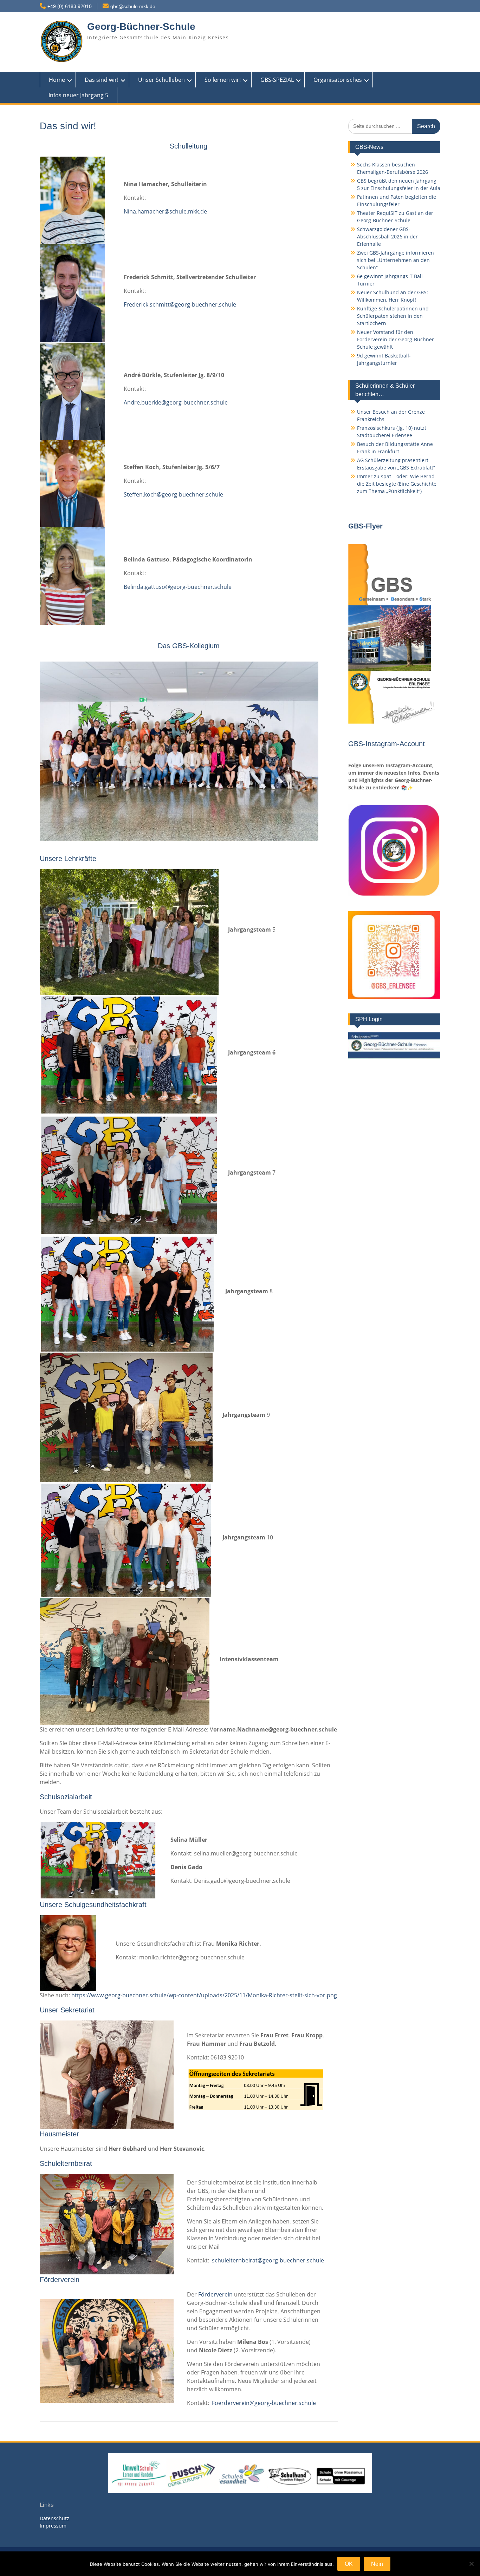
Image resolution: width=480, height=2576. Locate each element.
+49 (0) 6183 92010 (70, 6)
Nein (377, 2564)
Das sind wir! (102, 80)
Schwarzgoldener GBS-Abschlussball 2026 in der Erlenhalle (387, 236)
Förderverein (215, 2294)
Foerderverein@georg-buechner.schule (264, 2403)
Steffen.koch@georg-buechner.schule (173, 494)
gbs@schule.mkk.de (133, 6)
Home (57, 80)
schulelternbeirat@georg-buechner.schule (268, 2260)
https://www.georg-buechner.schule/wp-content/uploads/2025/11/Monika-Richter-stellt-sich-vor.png (204, 1995)
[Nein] (471, 2564)
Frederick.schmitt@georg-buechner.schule (180, 304)
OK (349, 2564)
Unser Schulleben (161, 80)
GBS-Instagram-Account (387, 744)
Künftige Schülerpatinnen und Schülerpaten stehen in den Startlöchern (393, 316)
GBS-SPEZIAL (277, 80)
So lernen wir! (223, 80)
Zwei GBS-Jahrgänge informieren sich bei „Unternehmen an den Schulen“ (395, 260)
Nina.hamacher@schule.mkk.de (165, 211)
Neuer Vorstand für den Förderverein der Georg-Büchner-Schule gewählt (396, 339)
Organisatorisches (338, 80)
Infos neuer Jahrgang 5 (78, 95)
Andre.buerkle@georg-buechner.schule (176, 402)
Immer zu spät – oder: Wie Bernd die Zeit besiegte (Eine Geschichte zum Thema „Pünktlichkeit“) (397, 484)
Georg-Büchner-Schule (141, 27)
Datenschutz (54, 2518)
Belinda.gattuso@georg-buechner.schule (178, 587)
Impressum (53, 2526)
